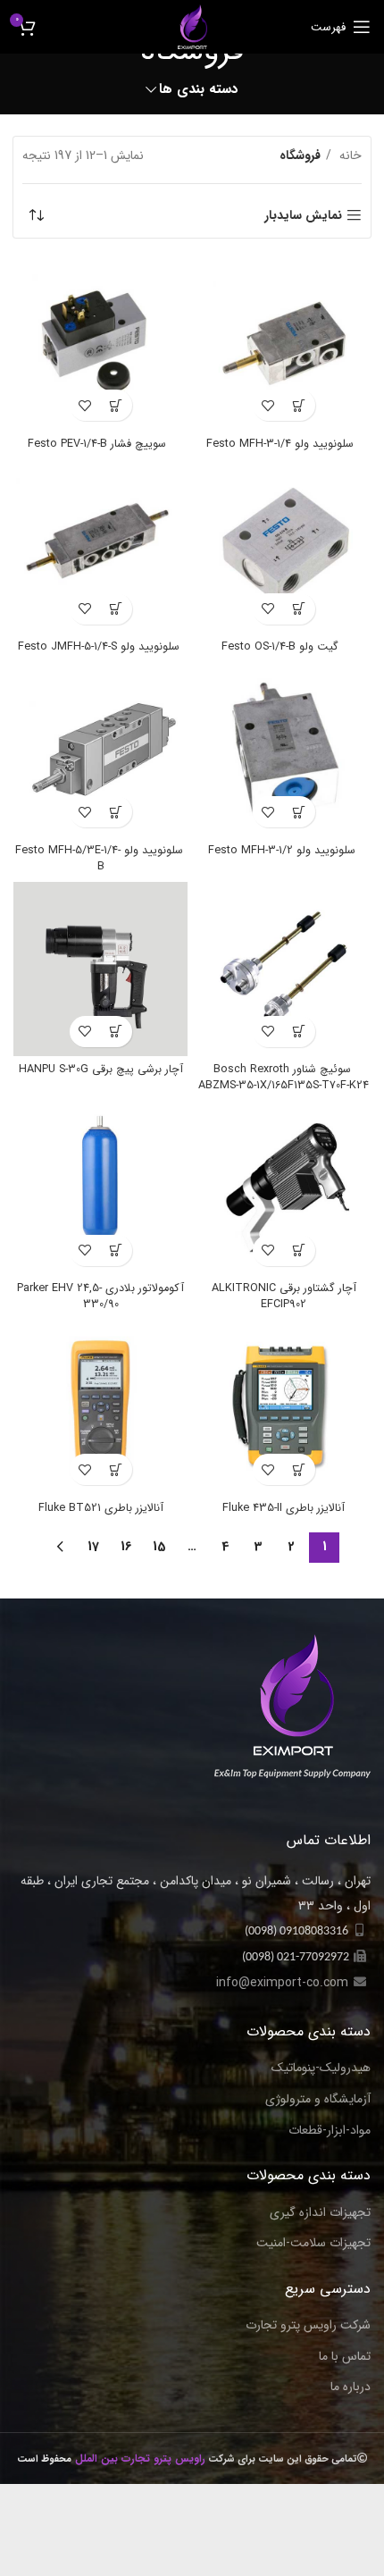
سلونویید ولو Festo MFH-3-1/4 (284, 444)
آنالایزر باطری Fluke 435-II (284, 1508)
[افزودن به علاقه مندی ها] (268, 405)
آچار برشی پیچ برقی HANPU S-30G (101, 1070)
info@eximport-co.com (282, 1983)
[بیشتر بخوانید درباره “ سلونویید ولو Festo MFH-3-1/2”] (300, 812)
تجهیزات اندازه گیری (320, 2213)
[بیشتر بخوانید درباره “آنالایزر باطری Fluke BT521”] (117, 1469)
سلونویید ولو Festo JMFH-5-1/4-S (100, 647)
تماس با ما (345, 2357)
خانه (349, 155)
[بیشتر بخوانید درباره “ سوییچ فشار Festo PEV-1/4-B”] (117, 405)
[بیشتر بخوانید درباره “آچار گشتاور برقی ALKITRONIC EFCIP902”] (300, 1250)
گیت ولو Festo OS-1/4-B (284, 647)
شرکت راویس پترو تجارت (308, 2326)
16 (126, 1547)
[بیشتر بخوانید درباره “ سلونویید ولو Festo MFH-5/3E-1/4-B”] (117, 812)
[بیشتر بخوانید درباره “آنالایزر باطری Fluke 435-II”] (300, 1469)
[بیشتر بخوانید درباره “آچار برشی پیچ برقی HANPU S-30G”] (117, 1032)
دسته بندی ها (199, 90)
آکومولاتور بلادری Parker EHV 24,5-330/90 (100, 1296)
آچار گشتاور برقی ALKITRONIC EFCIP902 (284, 1296)
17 (93, 1547)
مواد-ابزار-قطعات (330, 2131)
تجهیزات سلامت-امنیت (313, 2244)
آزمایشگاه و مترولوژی (318, 2100)
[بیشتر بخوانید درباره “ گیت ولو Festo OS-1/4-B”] (300, 609)
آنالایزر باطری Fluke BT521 (101, 1508)
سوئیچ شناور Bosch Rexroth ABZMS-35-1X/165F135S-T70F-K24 (284, 1078)
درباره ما (351, 2387)
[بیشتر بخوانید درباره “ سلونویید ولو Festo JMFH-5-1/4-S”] (117, 609)
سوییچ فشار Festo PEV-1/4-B (100, 444)
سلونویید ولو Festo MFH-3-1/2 (284, 851)
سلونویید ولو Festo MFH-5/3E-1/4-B (101, 859)
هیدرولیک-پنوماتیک (321, 2068)
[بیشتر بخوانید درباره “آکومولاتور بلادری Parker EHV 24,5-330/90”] (117, 1250)
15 (159, 1547)
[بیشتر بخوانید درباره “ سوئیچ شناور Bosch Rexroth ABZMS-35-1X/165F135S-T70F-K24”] (300, 1032)
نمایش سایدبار (303, 216)
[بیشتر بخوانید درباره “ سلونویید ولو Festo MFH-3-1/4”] (300, 405)
